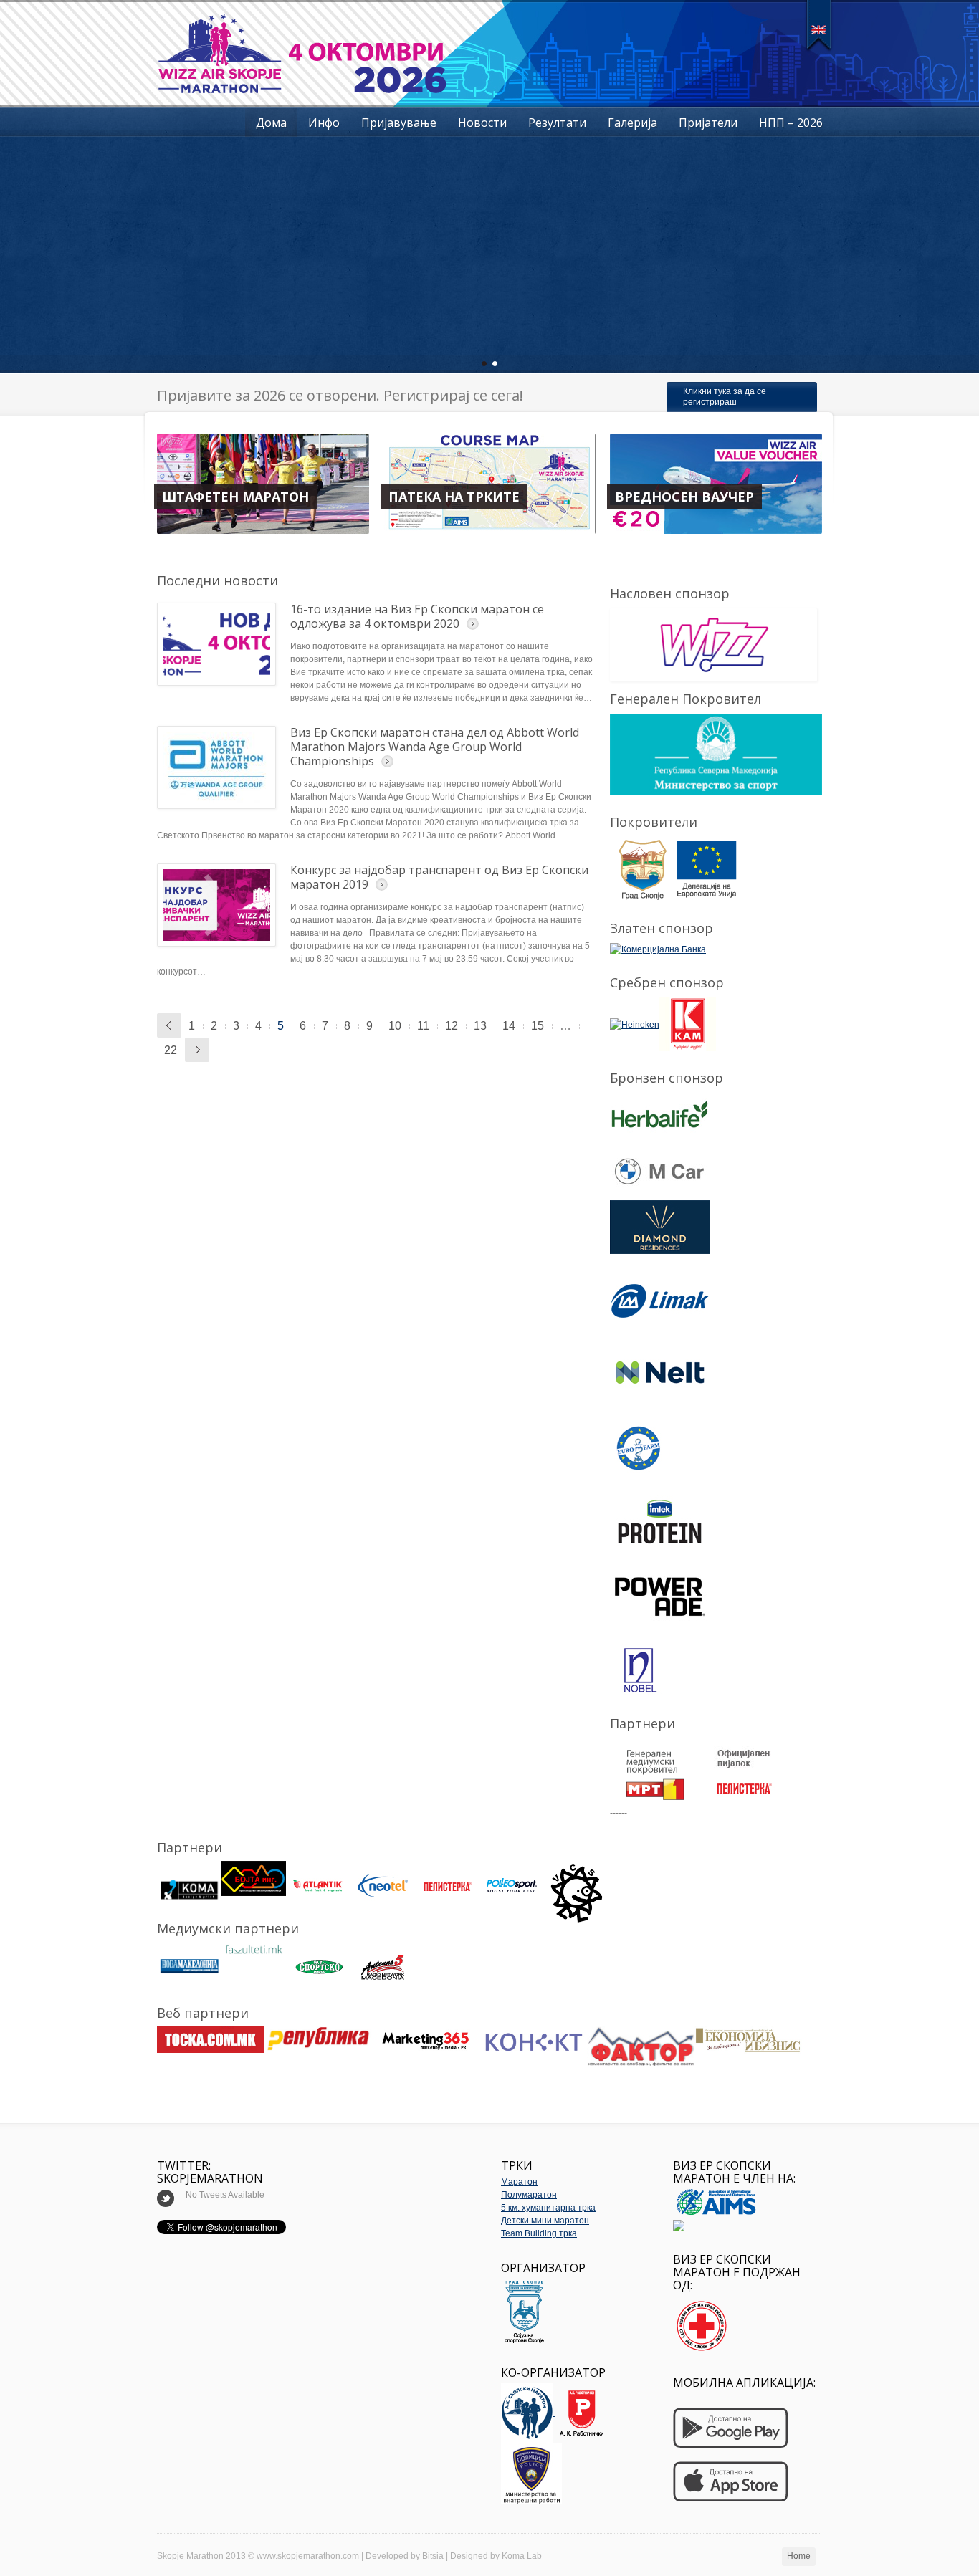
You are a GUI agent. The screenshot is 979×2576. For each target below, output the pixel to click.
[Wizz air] (711, 645)
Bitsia (433, 2556)
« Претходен (169, 1025)
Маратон (519, 2182)
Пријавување (399, 123)
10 (395, 1026)
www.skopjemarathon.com (308, 2556)
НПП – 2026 (791, 123)
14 (509, 1026)
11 (423, 1026)
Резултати (557, 123)
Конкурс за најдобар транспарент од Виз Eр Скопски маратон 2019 (439, 877)
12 (452, 1026)
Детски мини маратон (545, 2221)
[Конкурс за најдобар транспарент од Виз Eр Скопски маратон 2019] (216, 905)
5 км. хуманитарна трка (548, 2208)
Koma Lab (522, 2556)
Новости (482, 123)
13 (480, 1026)
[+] (819, 25)
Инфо (324, 123)
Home (799, 2556)
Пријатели (708, 123)
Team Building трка (539, 2233)
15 (538, 1026)
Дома (271, 123)
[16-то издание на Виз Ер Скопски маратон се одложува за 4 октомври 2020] (216, 644)
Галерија (632, 123)
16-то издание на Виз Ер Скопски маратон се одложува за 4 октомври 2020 (417, 616)
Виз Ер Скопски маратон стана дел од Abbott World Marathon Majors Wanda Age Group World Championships (435, 747)
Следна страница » (197, 1050)
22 (171, 1050)
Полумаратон (529, 2195)
